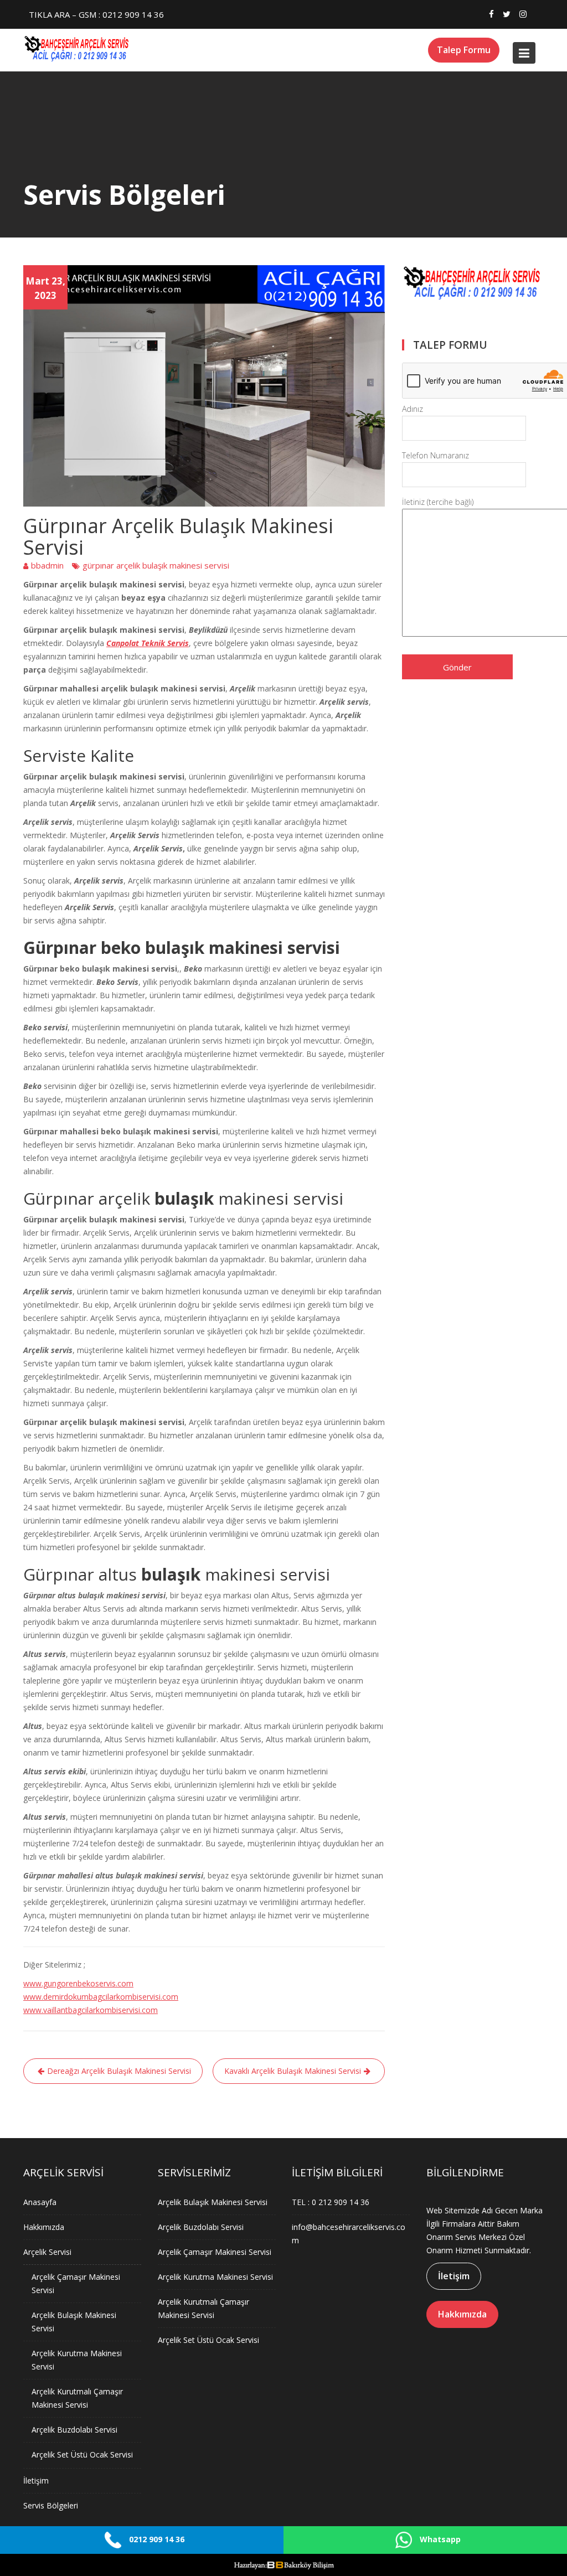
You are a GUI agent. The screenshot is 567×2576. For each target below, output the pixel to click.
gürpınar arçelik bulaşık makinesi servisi (156, 565)
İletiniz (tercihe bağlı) (438, 502)
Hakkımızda (44, 2227)
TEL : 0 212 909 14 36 (331, 2202)
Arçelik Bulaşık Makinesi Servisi (213, 2202)
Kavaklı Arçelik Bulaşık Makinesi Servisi (293, 2071)
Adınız (413, 409)
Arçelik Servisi (47, 2252)
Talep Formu (464, 50)
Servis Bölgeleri (51, 2505)
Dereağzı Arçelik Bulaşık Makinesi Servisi (119, 2071)
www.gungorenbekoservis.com (78, 1983)
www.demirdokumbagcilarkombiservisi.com (101, 1997)
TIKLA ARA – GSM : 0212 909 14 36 (96, 14)
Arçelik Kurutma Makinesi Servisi (215, 2277)
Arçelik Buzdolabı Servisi (74, 2430)
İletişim (36, 2481)
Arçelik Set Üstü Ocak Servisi (82, 2454)
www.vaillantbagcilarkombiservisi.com (91, 2010)
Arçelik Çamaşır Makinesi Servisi (215, 2252)
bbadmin (47, 565)
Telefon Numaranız (435, 455)
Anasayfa (40, 2202)
